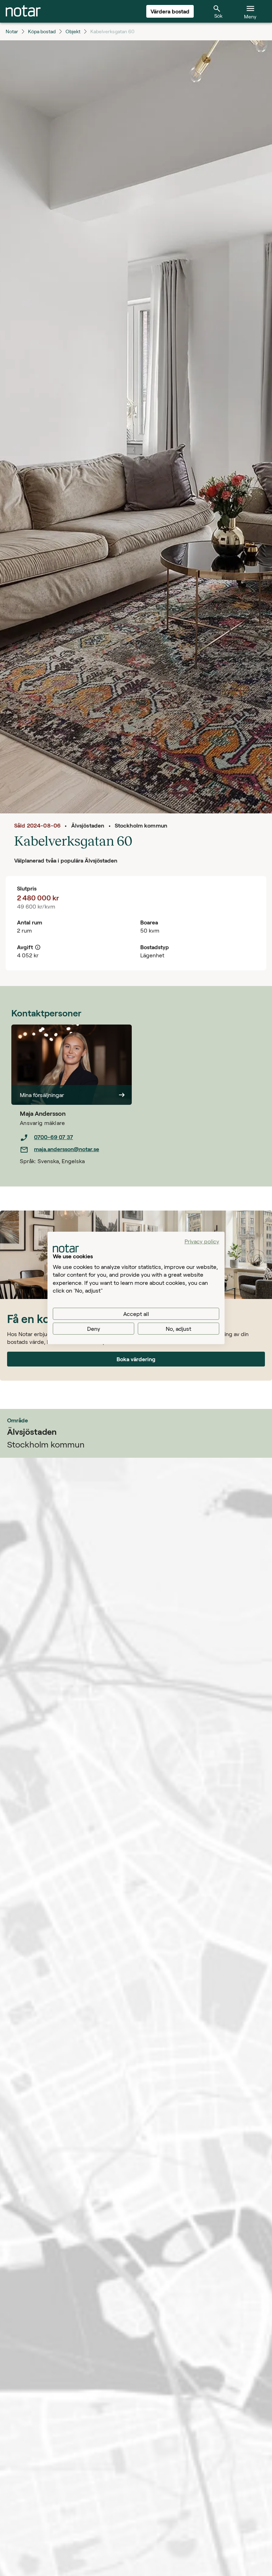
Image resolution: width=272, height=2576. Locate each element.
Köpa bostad (42, 31)
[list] (76, 1143)
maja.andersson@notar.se (67, 1149)
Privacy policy (202, 1241)
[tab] (23, 11)
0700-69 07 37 (53, 1137)
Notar (12, 31)
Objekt (73, 31)
